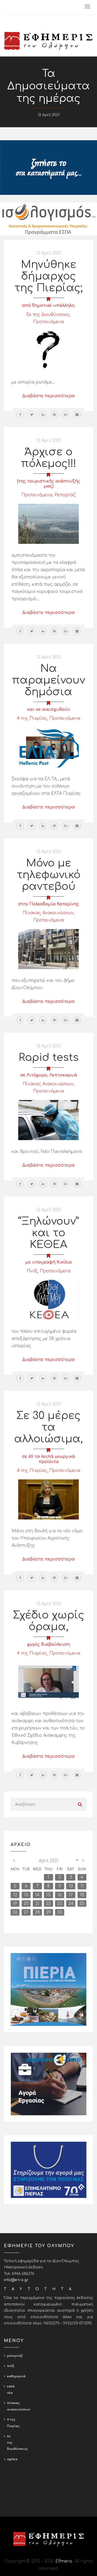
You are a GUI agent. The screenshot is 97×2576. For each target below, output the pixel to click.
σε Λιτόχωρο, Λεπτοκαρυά (49, 1075)
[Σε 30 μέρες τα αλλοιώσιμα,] (48, 1499)
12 (15, 1895)
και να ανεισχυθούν (48, 709)
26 (15, 1912)
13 (26, 1895)
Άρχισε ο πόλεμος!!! (49, 458)
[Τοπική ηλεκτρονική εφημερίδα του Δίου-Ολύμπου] (48, 41)
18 (82, 1895)
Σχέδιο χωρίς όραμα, (49, 1621)
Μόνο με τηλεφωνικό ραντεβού (49, 875)
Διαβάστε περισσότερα (48, 396)
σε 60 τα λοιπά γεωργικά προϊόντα (48, 1459)
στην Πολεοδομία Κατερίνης (49, 904)
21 (37, 1904)
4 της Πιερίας (32, 718)
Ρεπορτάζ (65, 495)
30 (60, 1912)
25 (82, 1904)
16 (60, 1895)
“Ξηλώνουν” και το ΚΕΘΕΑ (48, 1233)
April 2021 (49, 1861)
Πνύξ (32, 1271)
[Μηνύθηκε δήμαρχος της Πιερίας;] (48, 351)
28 (37, 1912)
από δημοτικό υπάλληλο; (48, 306)
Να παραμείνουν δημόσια (48, 680)
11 (82, 1886)
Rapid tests (49, 1058)
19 (15, 1904)
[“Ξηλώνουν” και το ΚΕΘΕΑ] (48, 1300)
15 (48, 1895)
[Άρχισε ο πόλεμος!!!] (48, 524)
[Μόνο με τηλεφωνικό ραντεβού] (48, 949)
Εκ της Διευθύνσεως (48, 315)
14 (37, 1895)
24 (71, 1904)
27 (26, 1912)
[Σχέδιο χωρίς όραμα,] (48, 1682)
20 (26, 1904)
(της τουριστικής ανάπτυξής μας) (49, 484)
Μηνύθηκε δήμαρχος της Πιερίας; (48, 276)
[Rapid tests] (48, 1120)
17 (71, 1895)
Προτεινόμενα (48, 322)
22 (48, 1904)
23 (60, 1904)
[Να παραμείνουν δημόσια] (48, 747)
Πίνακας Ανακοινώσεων (48, 913)
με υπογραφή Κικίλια (48, 1262)
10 (71, 1886)
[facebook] (20, 415)
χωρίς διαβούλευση (49, 1644)
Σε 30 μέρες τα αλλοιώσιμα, (48, 1427)
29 (48, 1912)
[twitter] (32, 415)
